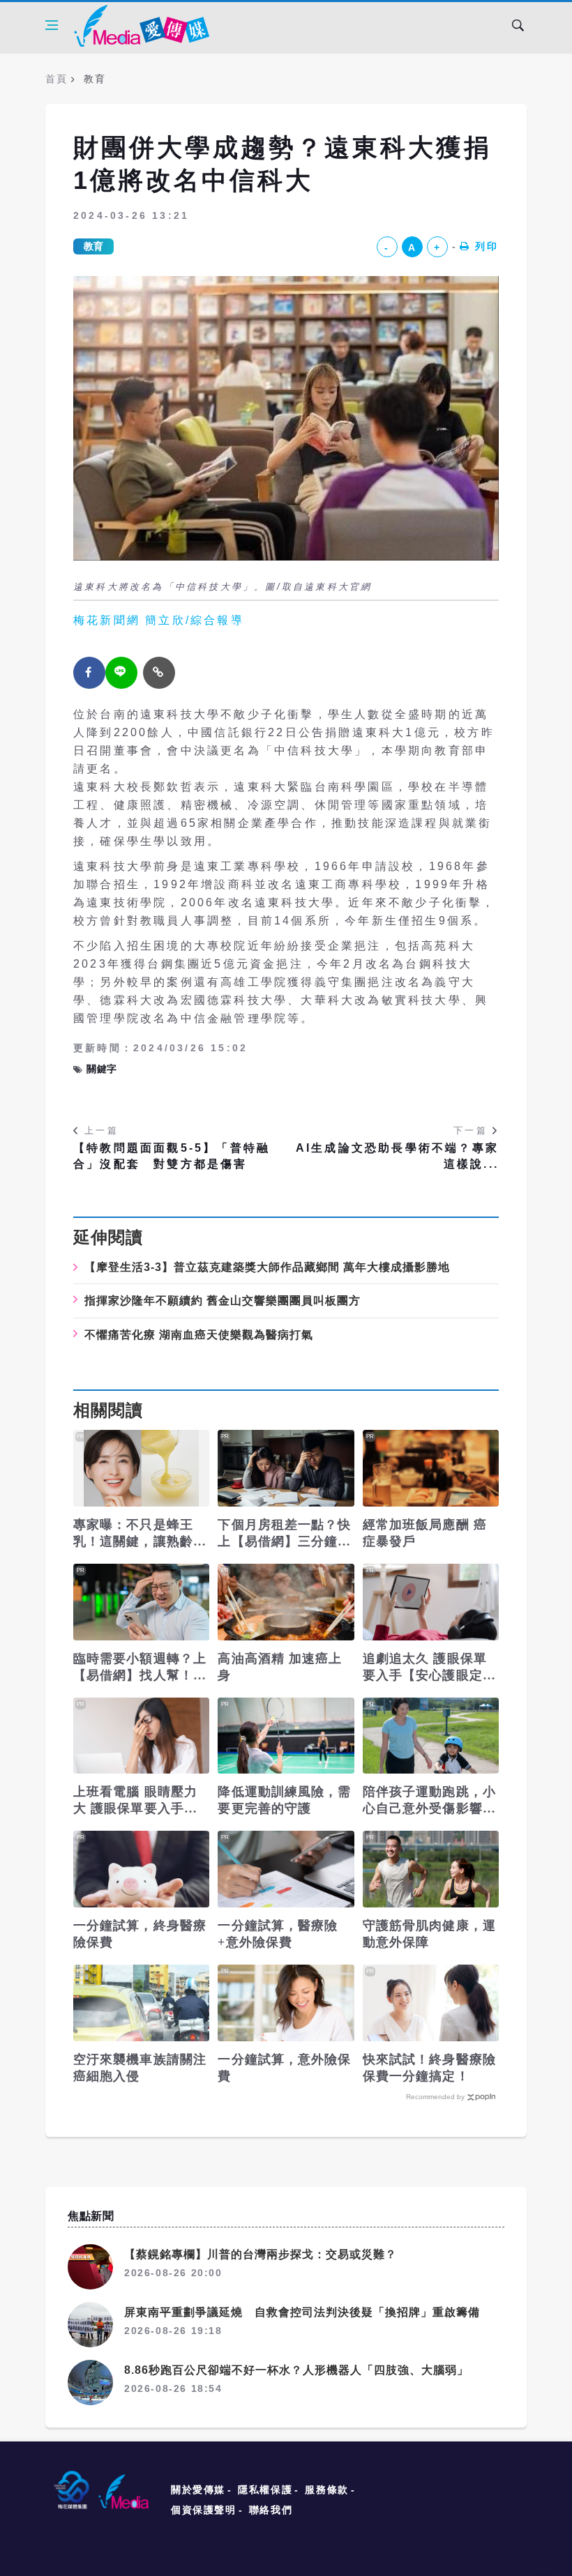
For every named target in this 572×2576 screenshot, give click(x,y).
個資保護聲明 (204, 2510)
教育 (93, 246)
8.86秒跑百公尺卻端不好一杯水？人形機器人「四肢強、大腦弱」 (296, 2370)
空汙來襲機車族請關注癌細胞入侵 (140, 2068)
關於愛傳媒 (198, 2490)
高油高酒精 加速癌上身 (280, 1667)
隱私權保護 (265, 2490)
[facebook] (89, 673)
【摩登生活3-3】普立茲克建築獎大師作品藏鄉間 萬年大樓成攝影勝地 (267, 1267)
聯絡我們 (271, 2510)
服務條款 (326, 2490)
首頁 (56, 79)
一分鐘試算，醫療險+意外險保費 (278, 1934)
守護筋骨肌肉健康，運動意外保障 (429, 1934)
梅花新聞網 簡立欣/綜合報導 (159, 620)
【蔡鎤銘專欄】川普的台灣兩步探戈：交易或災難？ (261, 2254)
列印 (487, 246)
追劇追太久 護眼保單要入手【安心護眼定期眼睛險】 (429, 1668)
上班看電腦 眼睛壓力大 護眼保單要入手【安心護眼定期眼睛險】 (135, 1801)
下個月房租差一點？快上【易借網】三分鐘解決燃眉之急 (284, 1534)
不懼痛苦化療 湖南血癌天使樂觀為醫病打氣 (199, 1335)
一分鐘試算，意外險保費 (284, 2068)
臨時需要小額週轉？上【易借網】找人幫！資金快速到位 (140, 1668)
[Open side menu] (52, 25)
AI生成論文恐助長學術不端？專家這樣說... (397, 1156)
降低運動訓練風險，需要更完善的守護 (284, 1800)
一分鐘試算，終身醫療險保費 (140, 1934)
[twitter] (121, 673)
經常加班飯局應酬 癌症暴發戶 (425, 1533)
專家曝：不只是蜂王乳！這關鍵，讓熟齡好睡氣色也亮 (140, 1534)
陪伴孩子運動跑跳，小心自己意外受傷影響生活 (429, 1801)
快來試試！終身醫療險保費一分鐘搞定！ (429, 2068)
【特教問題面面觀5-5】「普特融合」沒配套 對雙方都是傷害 (172, 1156)
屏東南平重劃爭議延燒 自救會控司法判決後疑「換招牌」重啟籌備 (302, 2312)
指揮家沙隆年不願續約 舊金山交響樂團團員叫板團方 (223, 1301)
